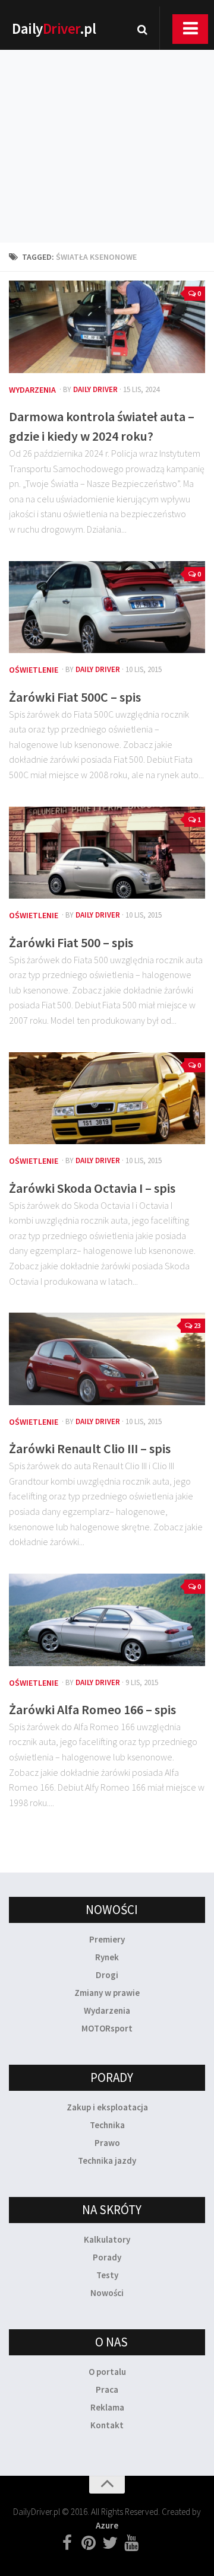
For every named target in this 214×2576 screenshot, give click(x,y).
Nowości (107, 2293)
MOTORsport (107, 2028)
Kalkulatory (107, 2239)
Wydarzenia (32, 390)
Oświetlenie (34, 670)
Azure (107, 2525)
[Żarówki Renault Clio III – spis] (107, 1359)
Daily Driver (95, 389)
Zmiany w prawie (107, 1993)
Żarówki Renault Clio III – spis (90, 1448)
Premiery (107, 1939)
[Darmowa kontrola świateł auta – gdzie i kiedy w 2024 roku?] (107, 327)
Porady (107, 2257)
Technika (107, 2125)
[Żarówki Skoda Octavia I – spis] (107, 1098)
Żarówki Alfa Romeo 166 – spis (92, 1709)
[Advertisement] (107, 130)
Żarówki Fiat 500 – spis (71, 942)
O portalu (107, 2372)
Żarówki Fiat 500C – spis (75, 697)
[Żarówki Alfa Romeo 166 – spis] (107, 1620)
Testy (107, 2275)
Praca (107, 2389)
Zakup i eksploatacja (107, 2107)
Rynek (107, 1957)
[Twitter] (110, 2543)
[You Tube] (131, 2543)
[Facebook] (67, 2543)
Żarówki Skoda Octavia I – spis (92, 1188)
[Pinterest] (89, 2543)
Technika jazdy (107, 2161)
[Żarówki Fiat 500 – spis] (107, 853)
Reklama (107, 2407)
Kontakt (107, 2425)
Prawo (107, 2143)
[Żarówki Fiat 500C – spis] (107, 607)
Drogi (107, 1975)
